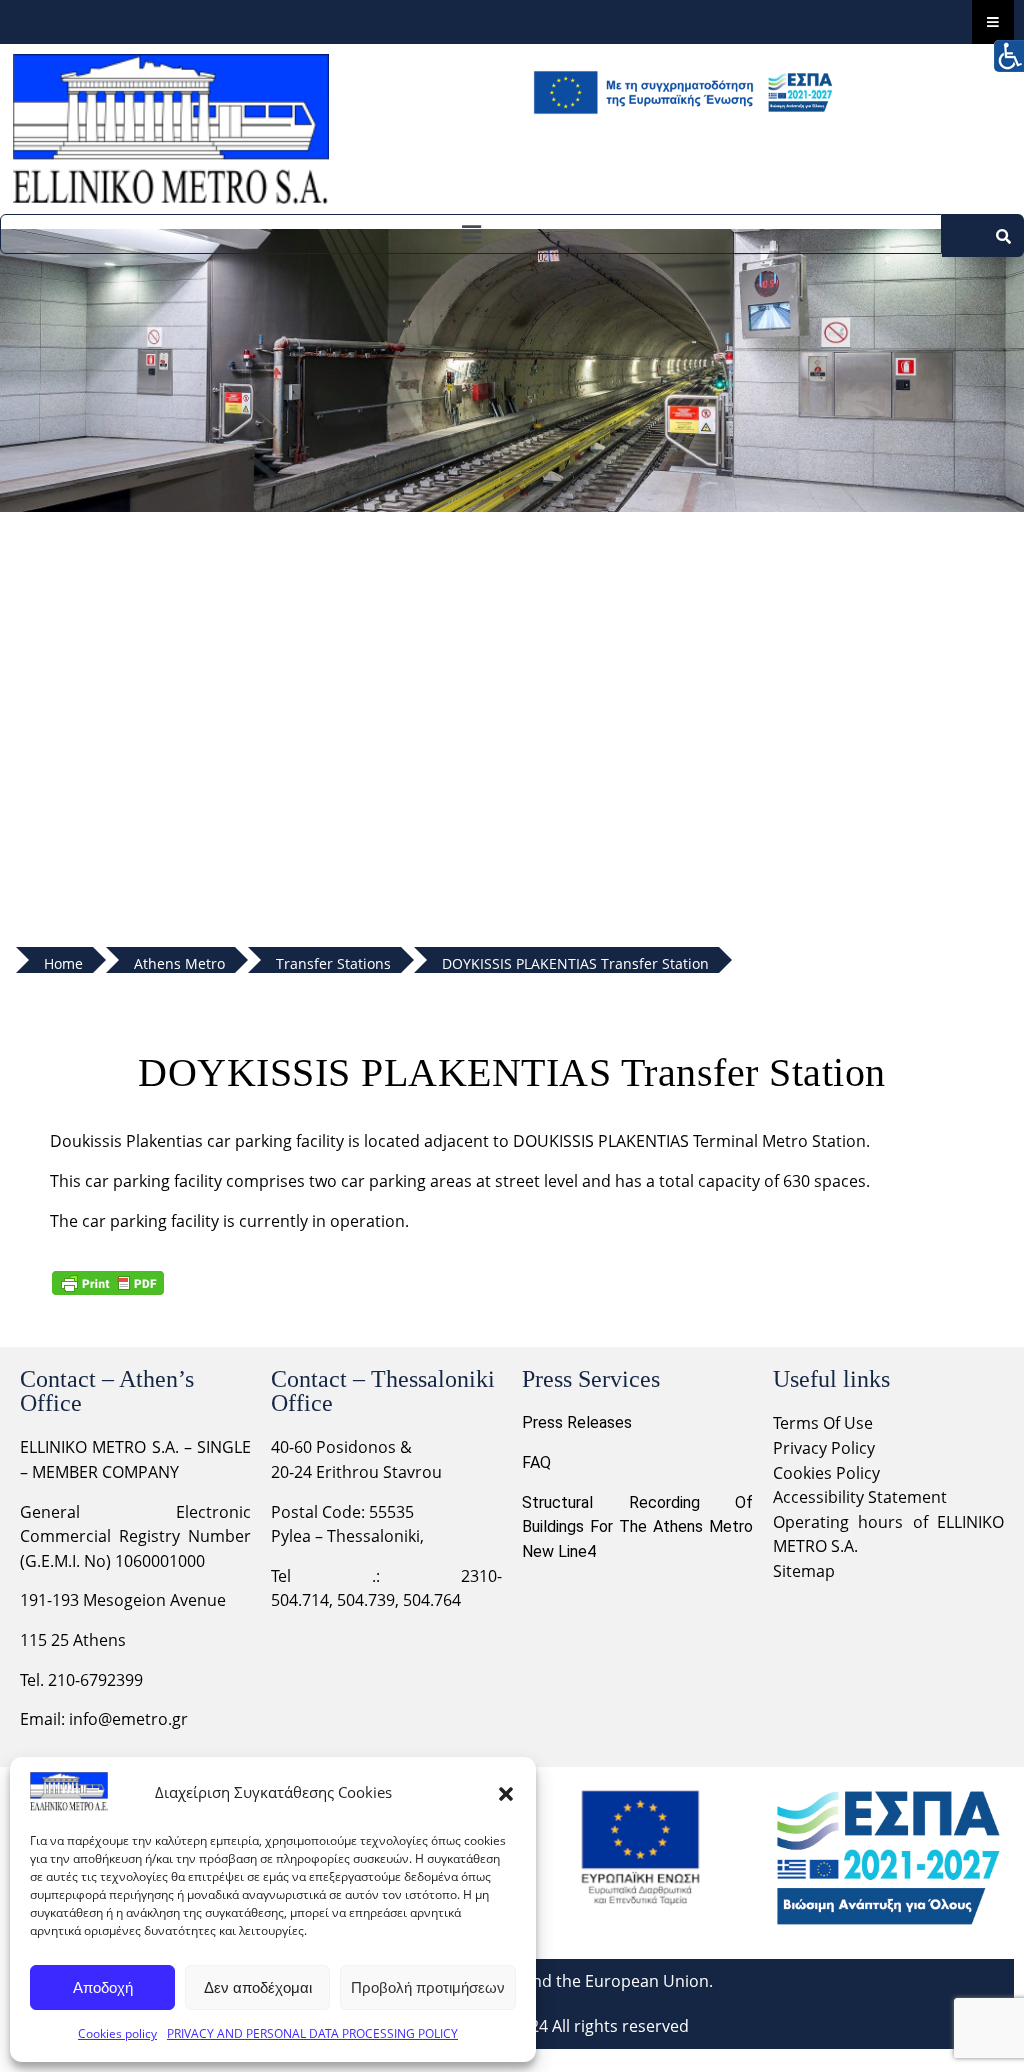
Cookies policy (117, 2033)
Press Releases (577, 1422)
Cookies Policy (826, 1473)
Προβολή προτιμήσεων (428, 1987)
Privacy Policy (826, 1448)
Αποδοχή (103, 1987)
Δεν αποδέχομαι (258, 1987)
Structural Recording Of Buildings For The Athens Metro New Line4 (637, 1527)
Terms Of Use (823, 1423)
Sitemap (804, 1571)
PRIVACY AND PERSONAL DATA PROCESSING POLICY (312, 2033)
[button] (506, 1792)
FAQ (536, 1462)
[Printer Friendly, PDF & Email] (108, 1282)
